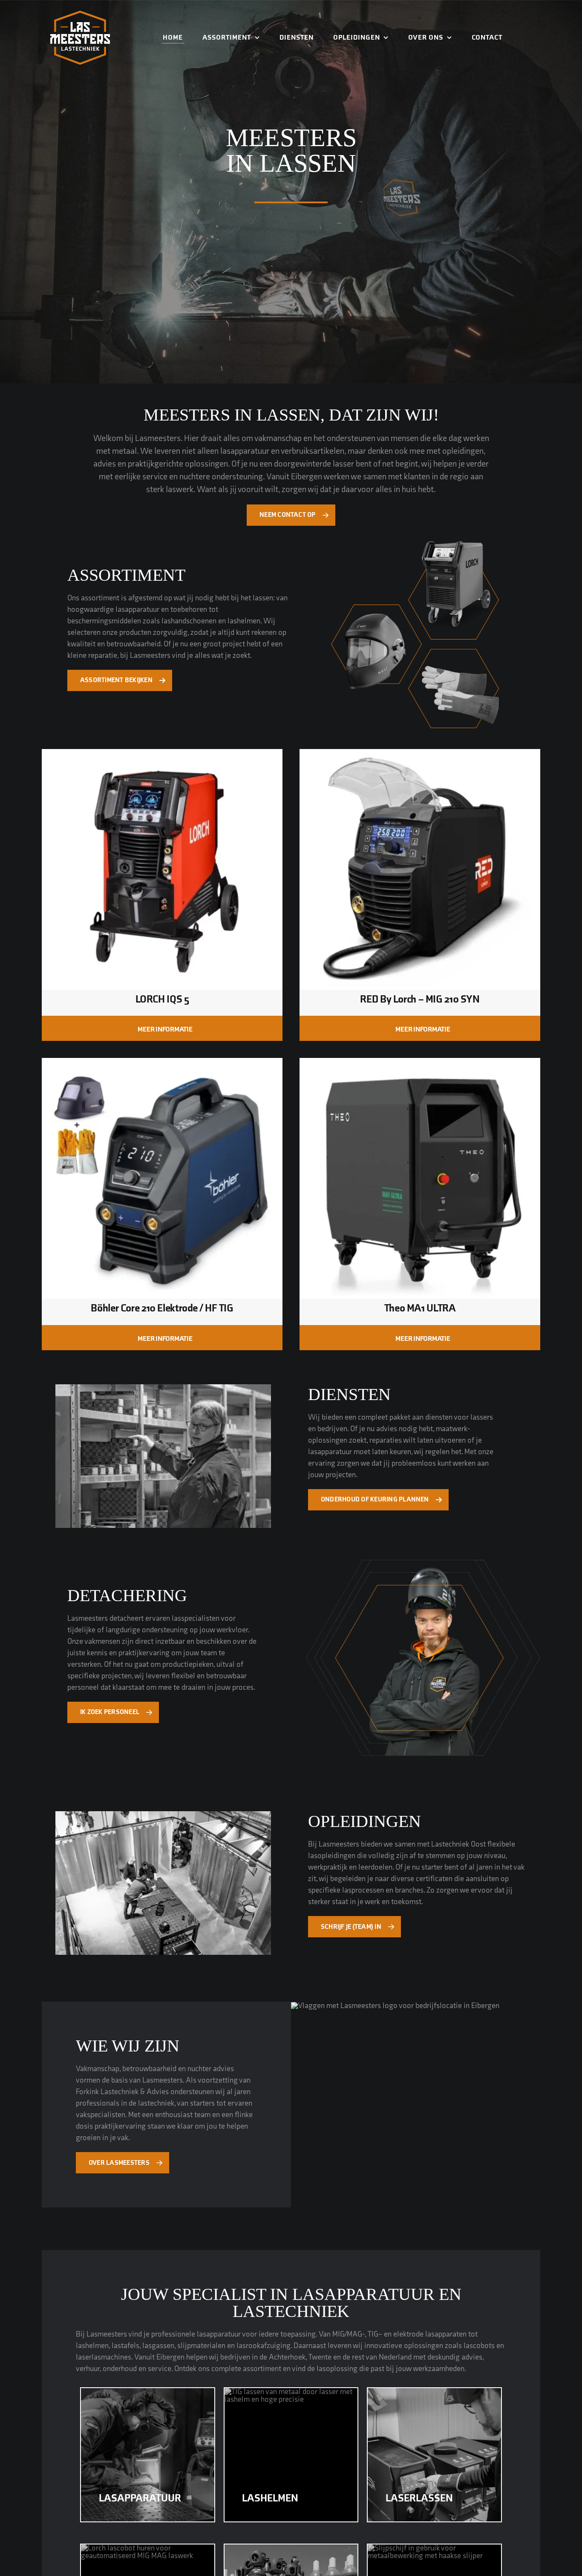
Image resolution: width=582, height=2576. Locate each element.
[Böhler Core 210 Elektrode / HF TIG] (162, 1064)
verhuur (88, 2369)
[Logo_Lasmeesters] (80, 14)
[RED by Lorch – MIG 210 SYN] (420, 755)
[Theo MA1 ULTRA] (420, 1064)
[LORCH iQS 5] (162, 755)
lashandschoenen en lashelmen (211, 621)
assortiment (100, 598)
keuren (400, 1452)
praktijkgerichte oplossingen (178, 464)
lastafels (125, 2346)
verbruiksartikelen (313, 451)
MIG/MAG (347, 2334)
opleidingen (463, 451)
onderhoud (120, 2369)
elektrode (408, 2334)
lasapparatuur (245, 451)
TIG (373, 2334)
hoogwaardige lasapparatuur (113, 609)
